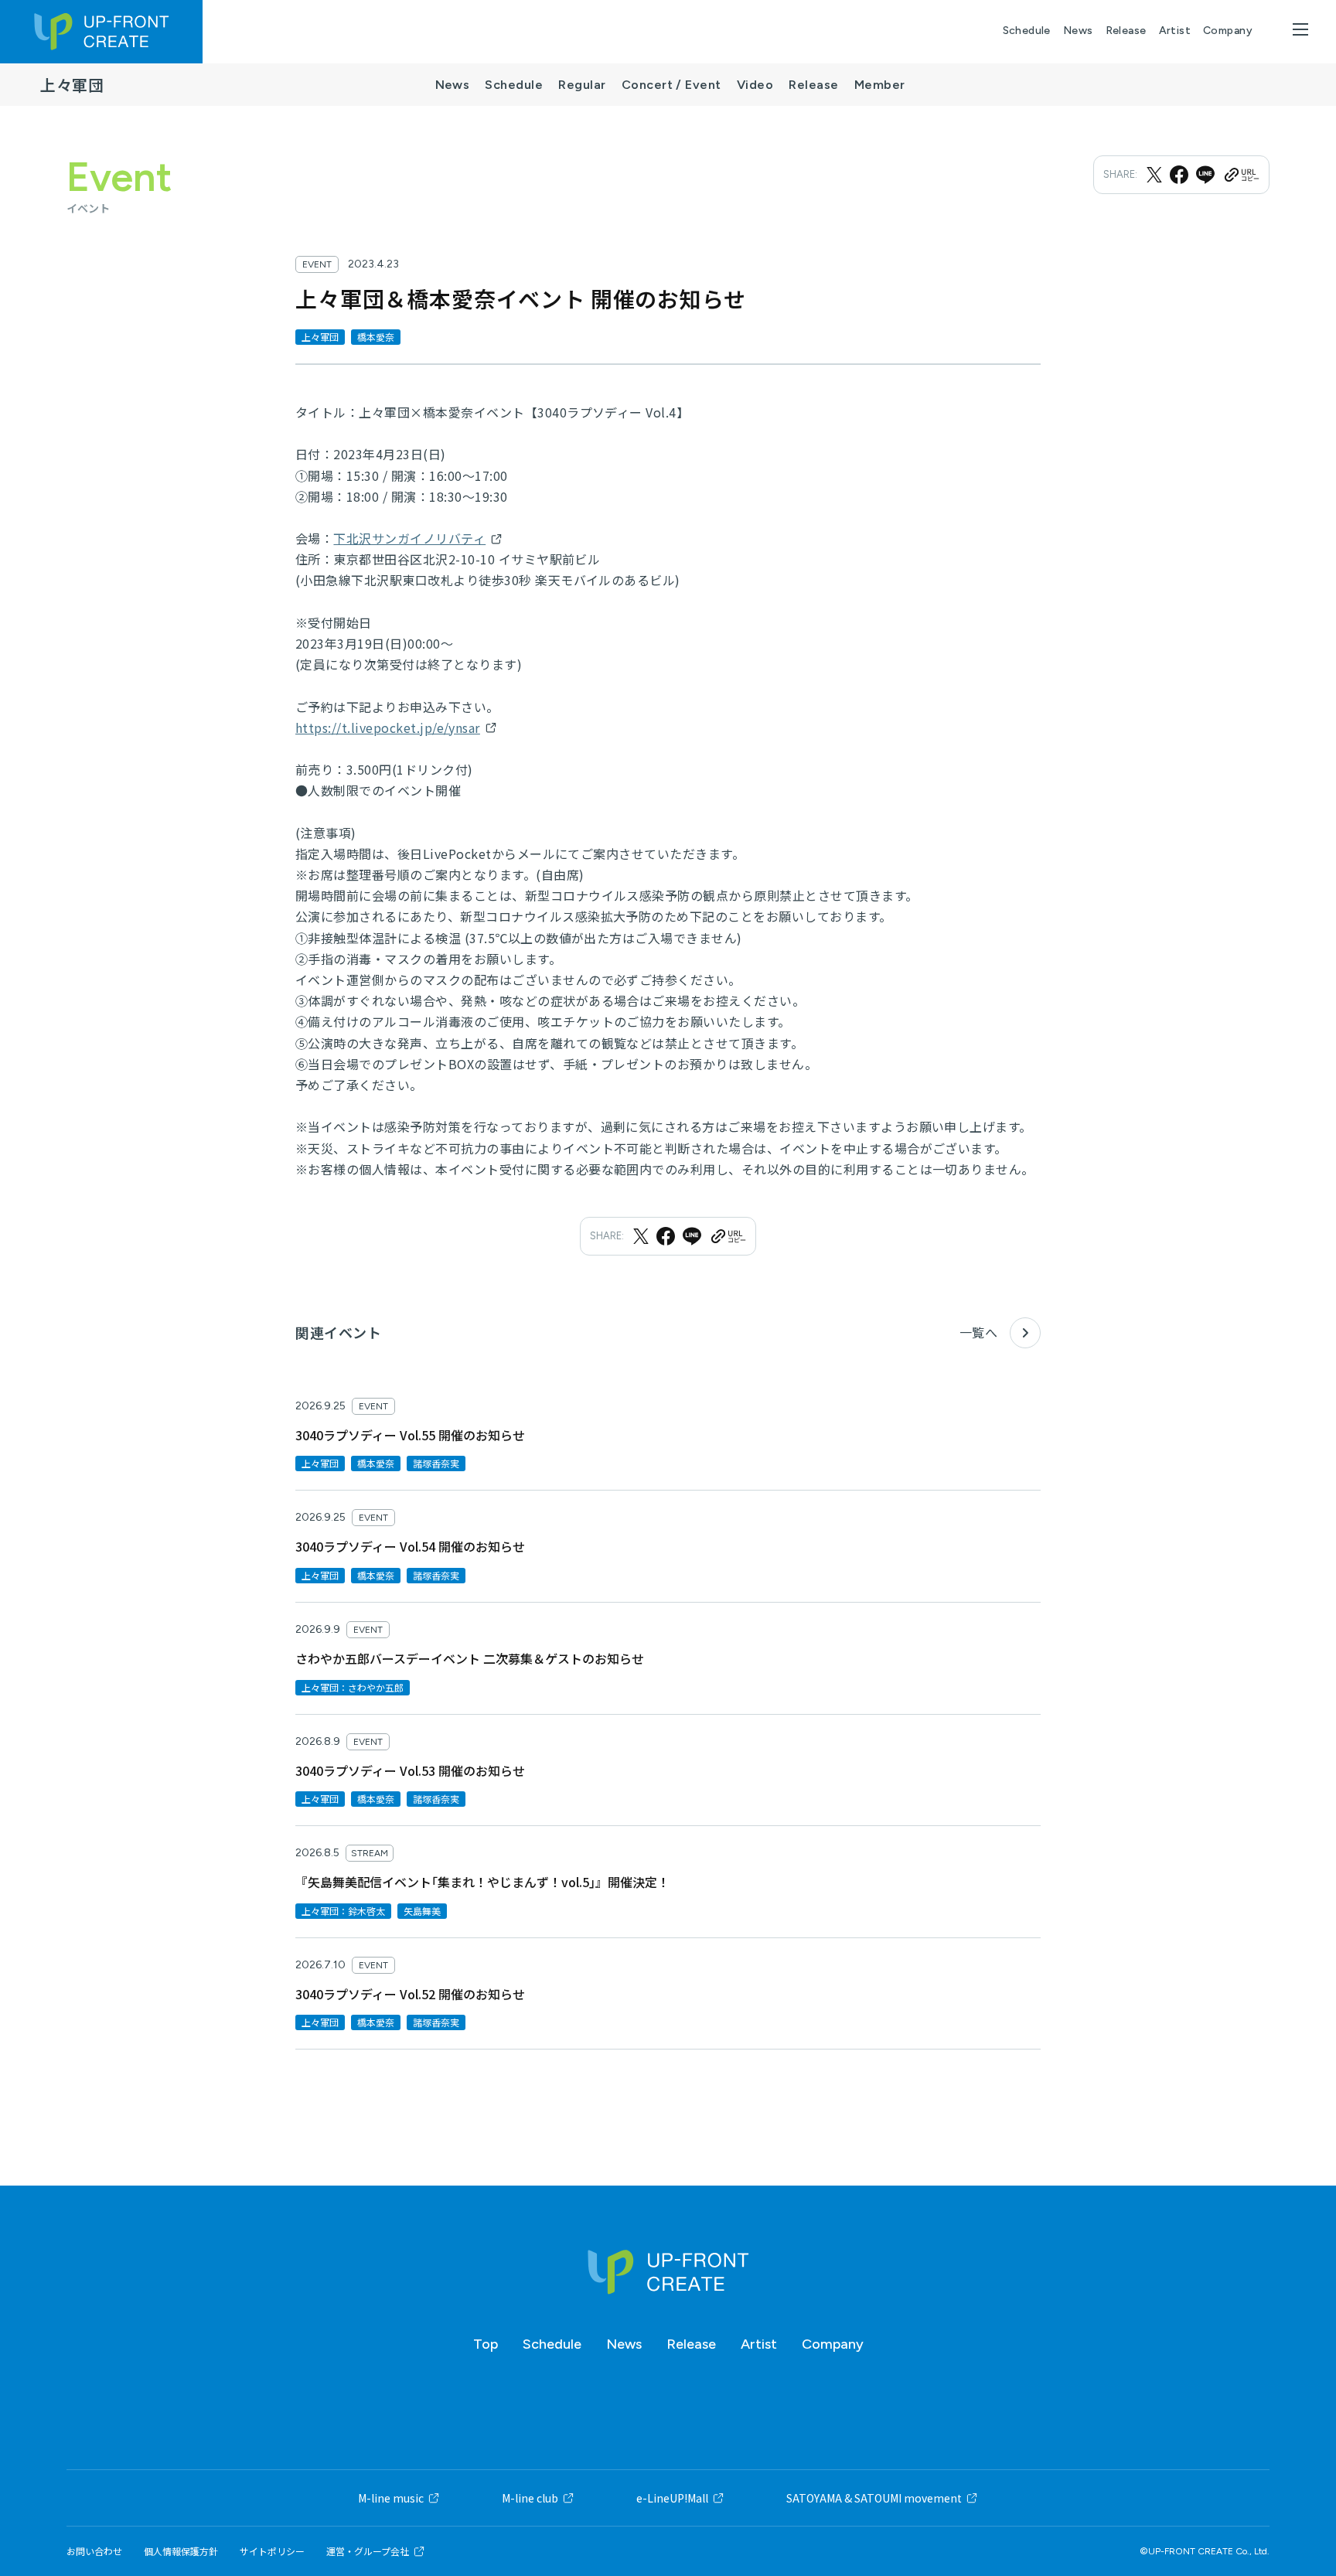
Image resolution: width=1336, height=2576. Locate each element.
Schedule (1027, 31)
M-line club (530, 2498)
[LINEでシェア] (1205, 175)
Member (880, 85)
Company (1228, 31)
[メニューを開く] (1300, 29)
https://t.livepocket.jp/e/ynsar (388, 727)
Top (486, 2344)
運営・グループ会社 (368, 2551)
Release (1126, 31)
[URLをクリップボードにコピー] (1241, 175)
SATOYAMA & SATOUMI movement (874, 2498)
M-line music (391, 2498)
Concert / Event (671, 85)
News (1078, 31)
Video (755, 85)
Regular (582, 85)
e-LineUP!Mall (672, 2498)
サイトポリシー (272, 2551)
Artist (1175, 31)
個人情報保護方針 (181, 2551)
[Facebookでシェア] (1179, 175)
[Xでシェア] (1154, 175)
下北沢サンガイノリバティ (409, 538)
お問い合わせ (94, 2551)
